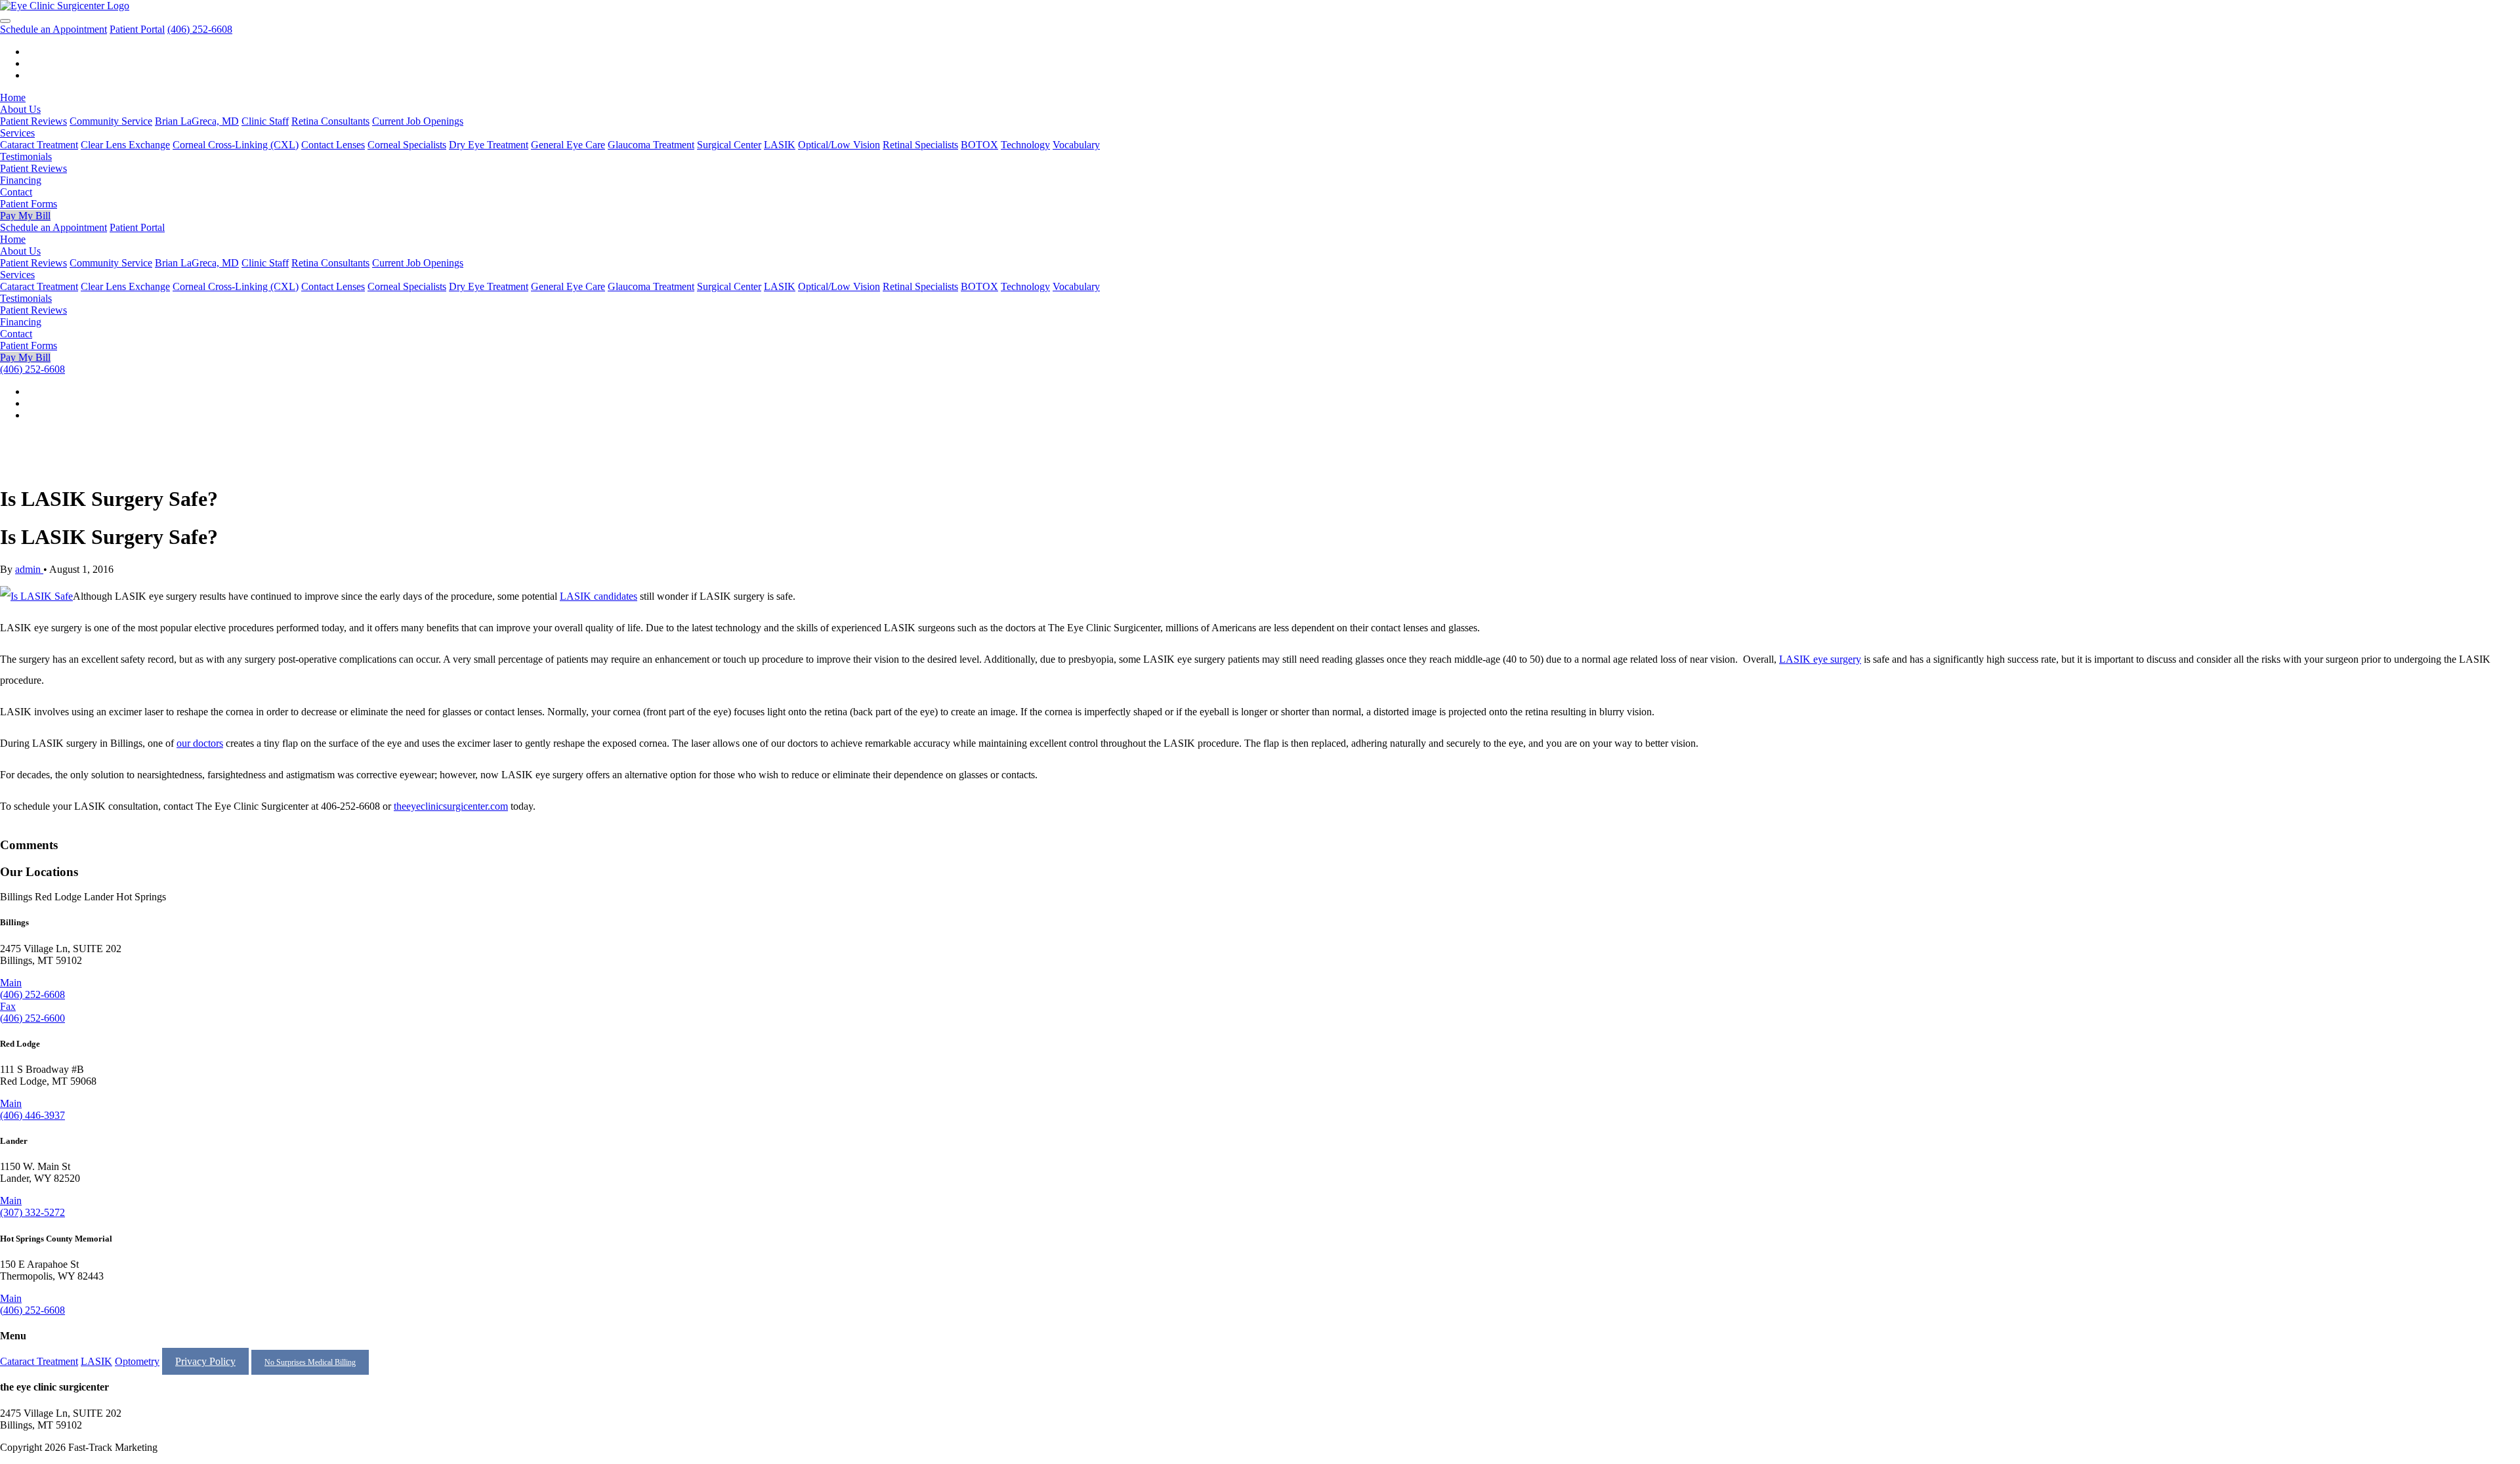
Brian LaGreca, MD (197, 121)
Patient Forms (29, 204)
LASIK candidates (598, 596)
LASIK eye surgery (1820, 659)
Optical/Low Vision (839, 145)
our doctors (200, 743)
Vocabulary (1076, 145)
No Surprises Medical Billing (310, 1362)
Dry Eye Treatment (489, 145)
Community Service (111, 121)
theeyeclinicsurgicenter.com (451, 806)
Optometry (137, 1361)
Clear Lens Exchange (125, 145)
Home (13, 97)
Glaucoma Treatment (651, 145)
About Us (20, 109)
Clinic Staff (265, 121)
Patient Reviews (33, 121)
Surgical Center (729, 145)
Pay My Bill (25, 216)
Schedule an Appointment (53, 29)
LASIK (780, 145)
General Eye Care (568, 145)
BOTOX (979, 145)
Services (17, 133)
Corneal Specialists (407, 145)
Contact (16, 192)
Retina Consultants (330, 121)
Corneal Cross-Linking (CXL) (236, 145)
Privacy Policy (205, 1361)
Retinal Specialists (920, 145)
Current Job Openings (418, 121)
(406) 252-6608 (200, 29)
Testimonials (26, 157)
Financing (21, 180)
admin (29, 569)
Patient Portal (137, 29)
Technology (1025, 145)
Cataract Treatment (39, 145)
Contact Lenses (333, 145)
